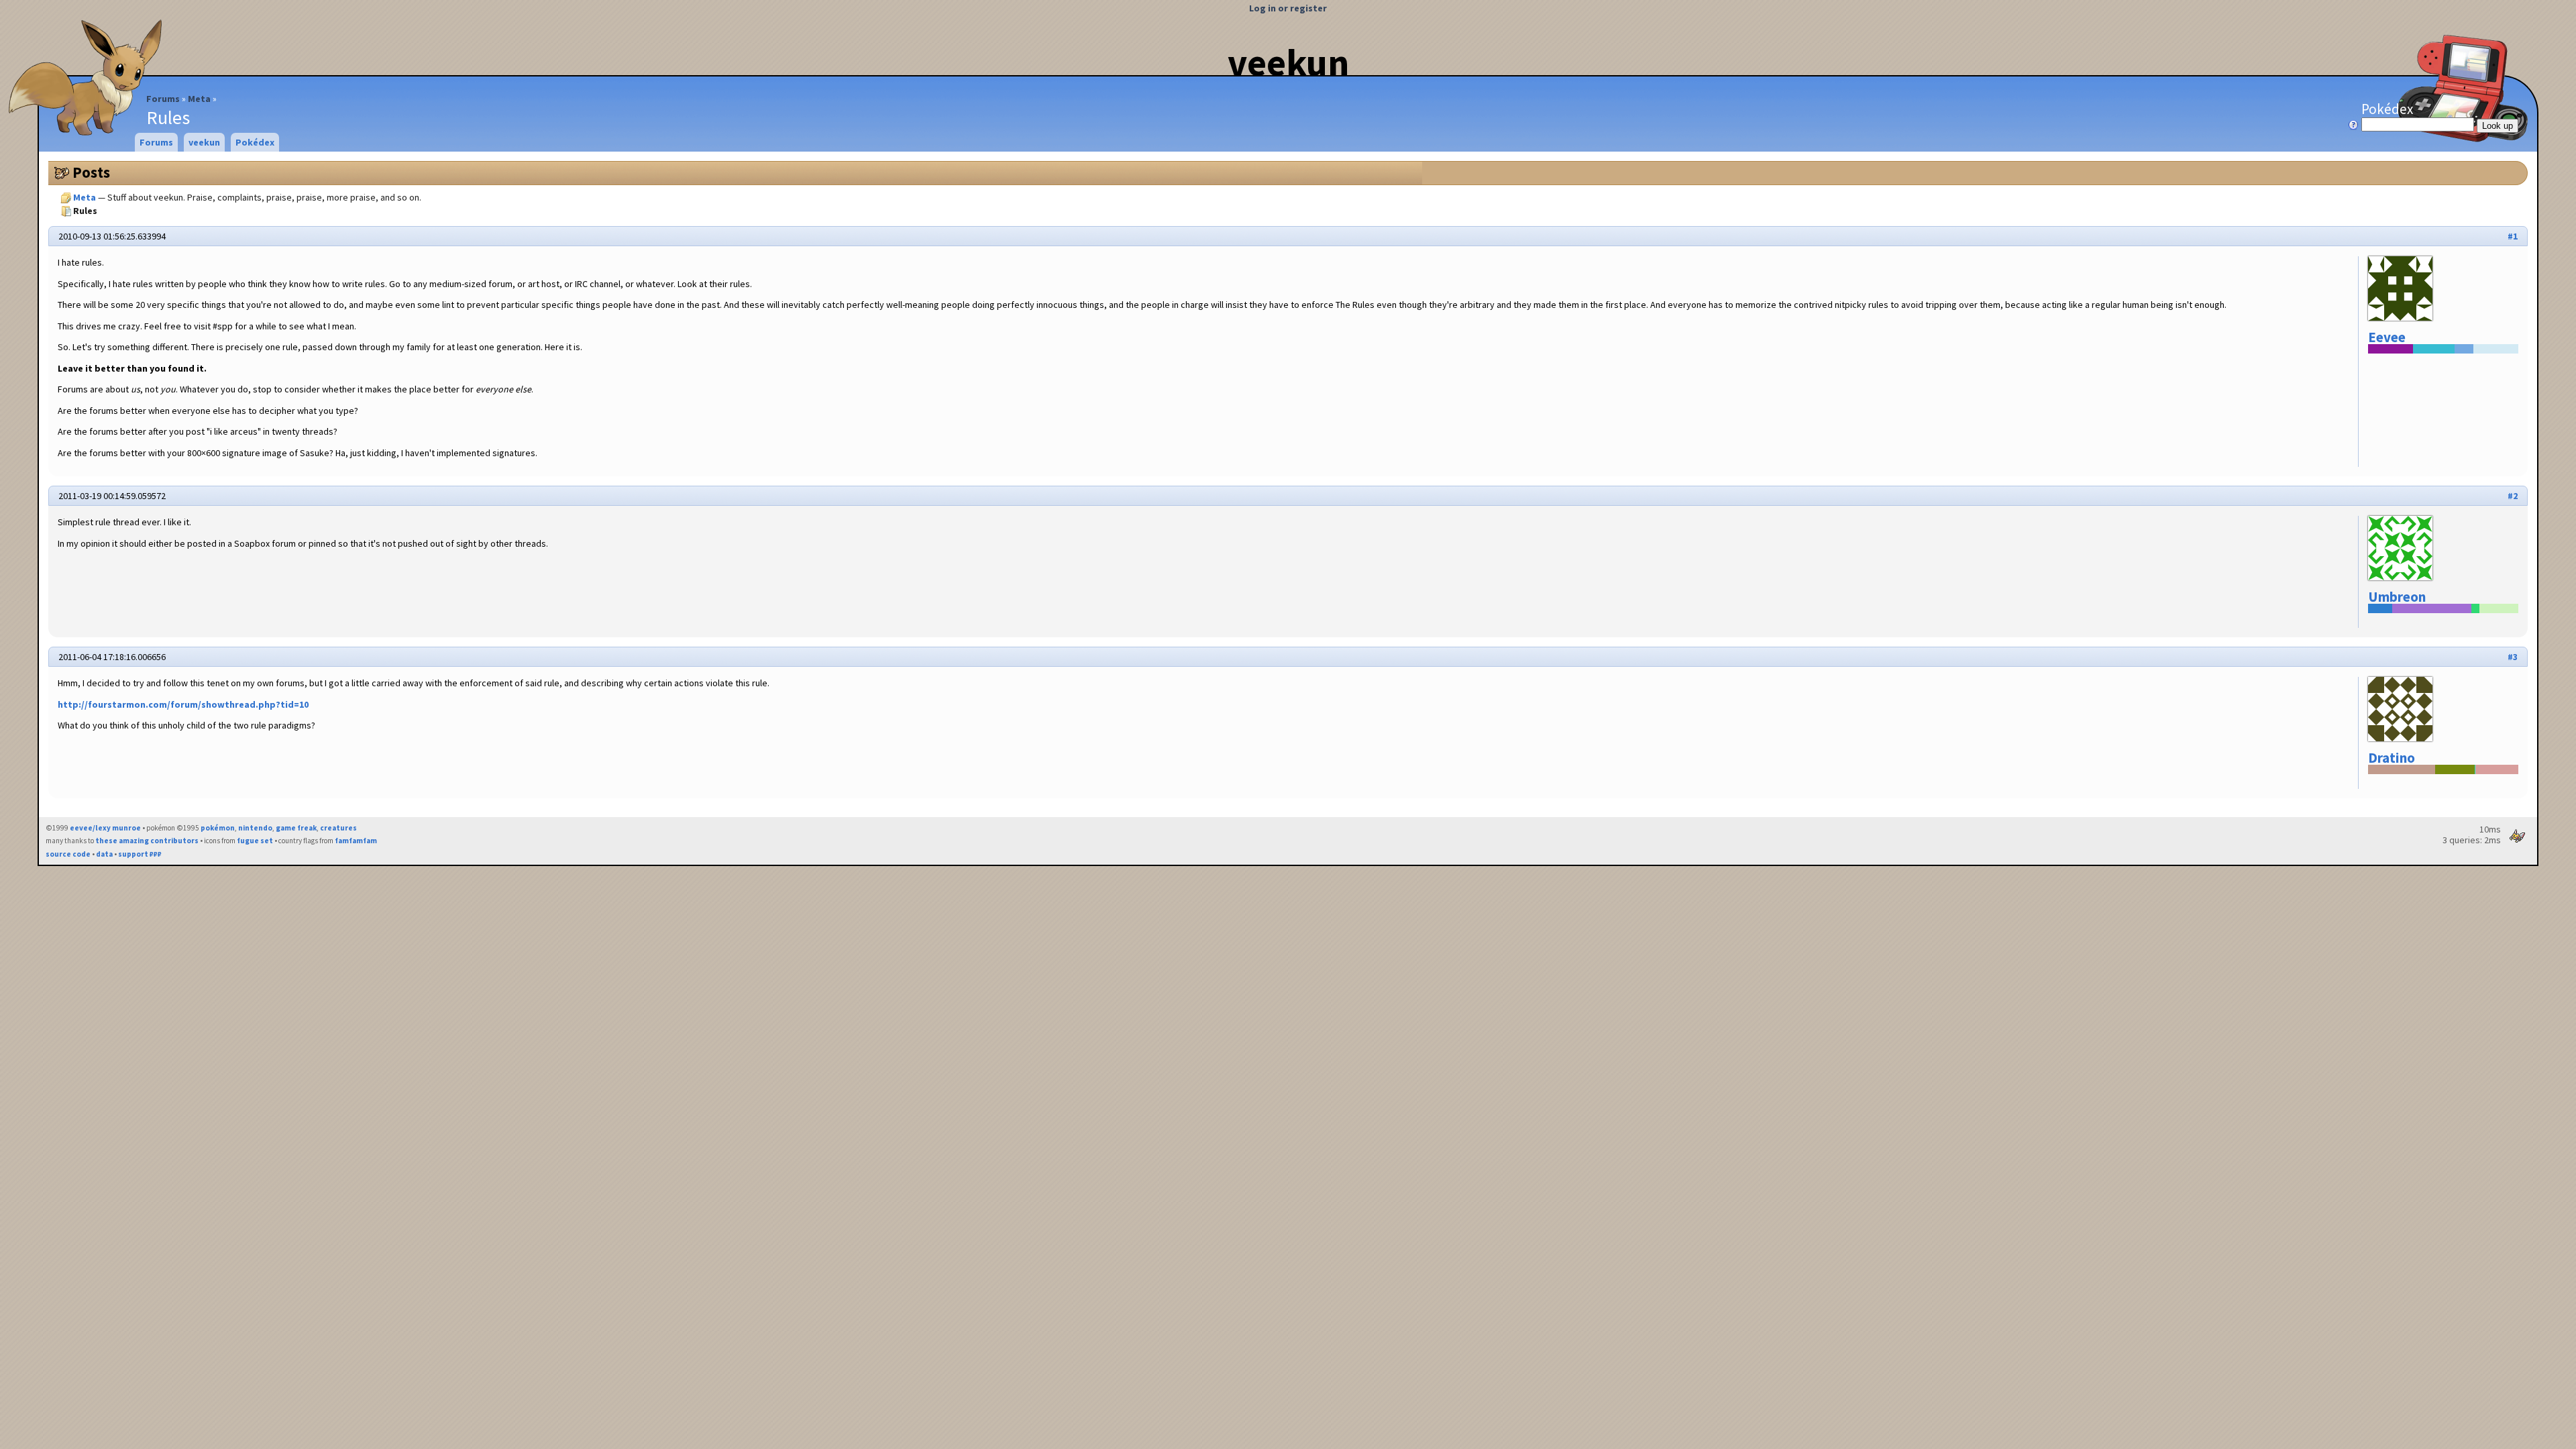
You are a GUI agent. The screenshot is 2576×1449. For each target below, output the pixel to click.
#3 (2513, 657)
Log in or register (1288, 8)
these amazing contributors (147, 841)
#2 (2513, 496)
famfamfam (356, 841)
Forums (163, 99)
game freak (296, 828)
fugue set (255, 841)
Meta (199, 99)
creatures (338, 828)
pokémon (218, 828)
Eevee (2387, 337)
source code (68, 854)
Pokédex (2387, 109)
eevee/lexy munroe (105, 828)
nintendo (255, 828)
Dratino (2392, 758)
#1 (2513, 236)
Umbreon (2397, 597)
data (104, 854)
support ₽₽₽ (140, 854)
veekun (1288, 62)
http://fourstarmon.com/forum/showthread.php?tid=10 (183, 704)
